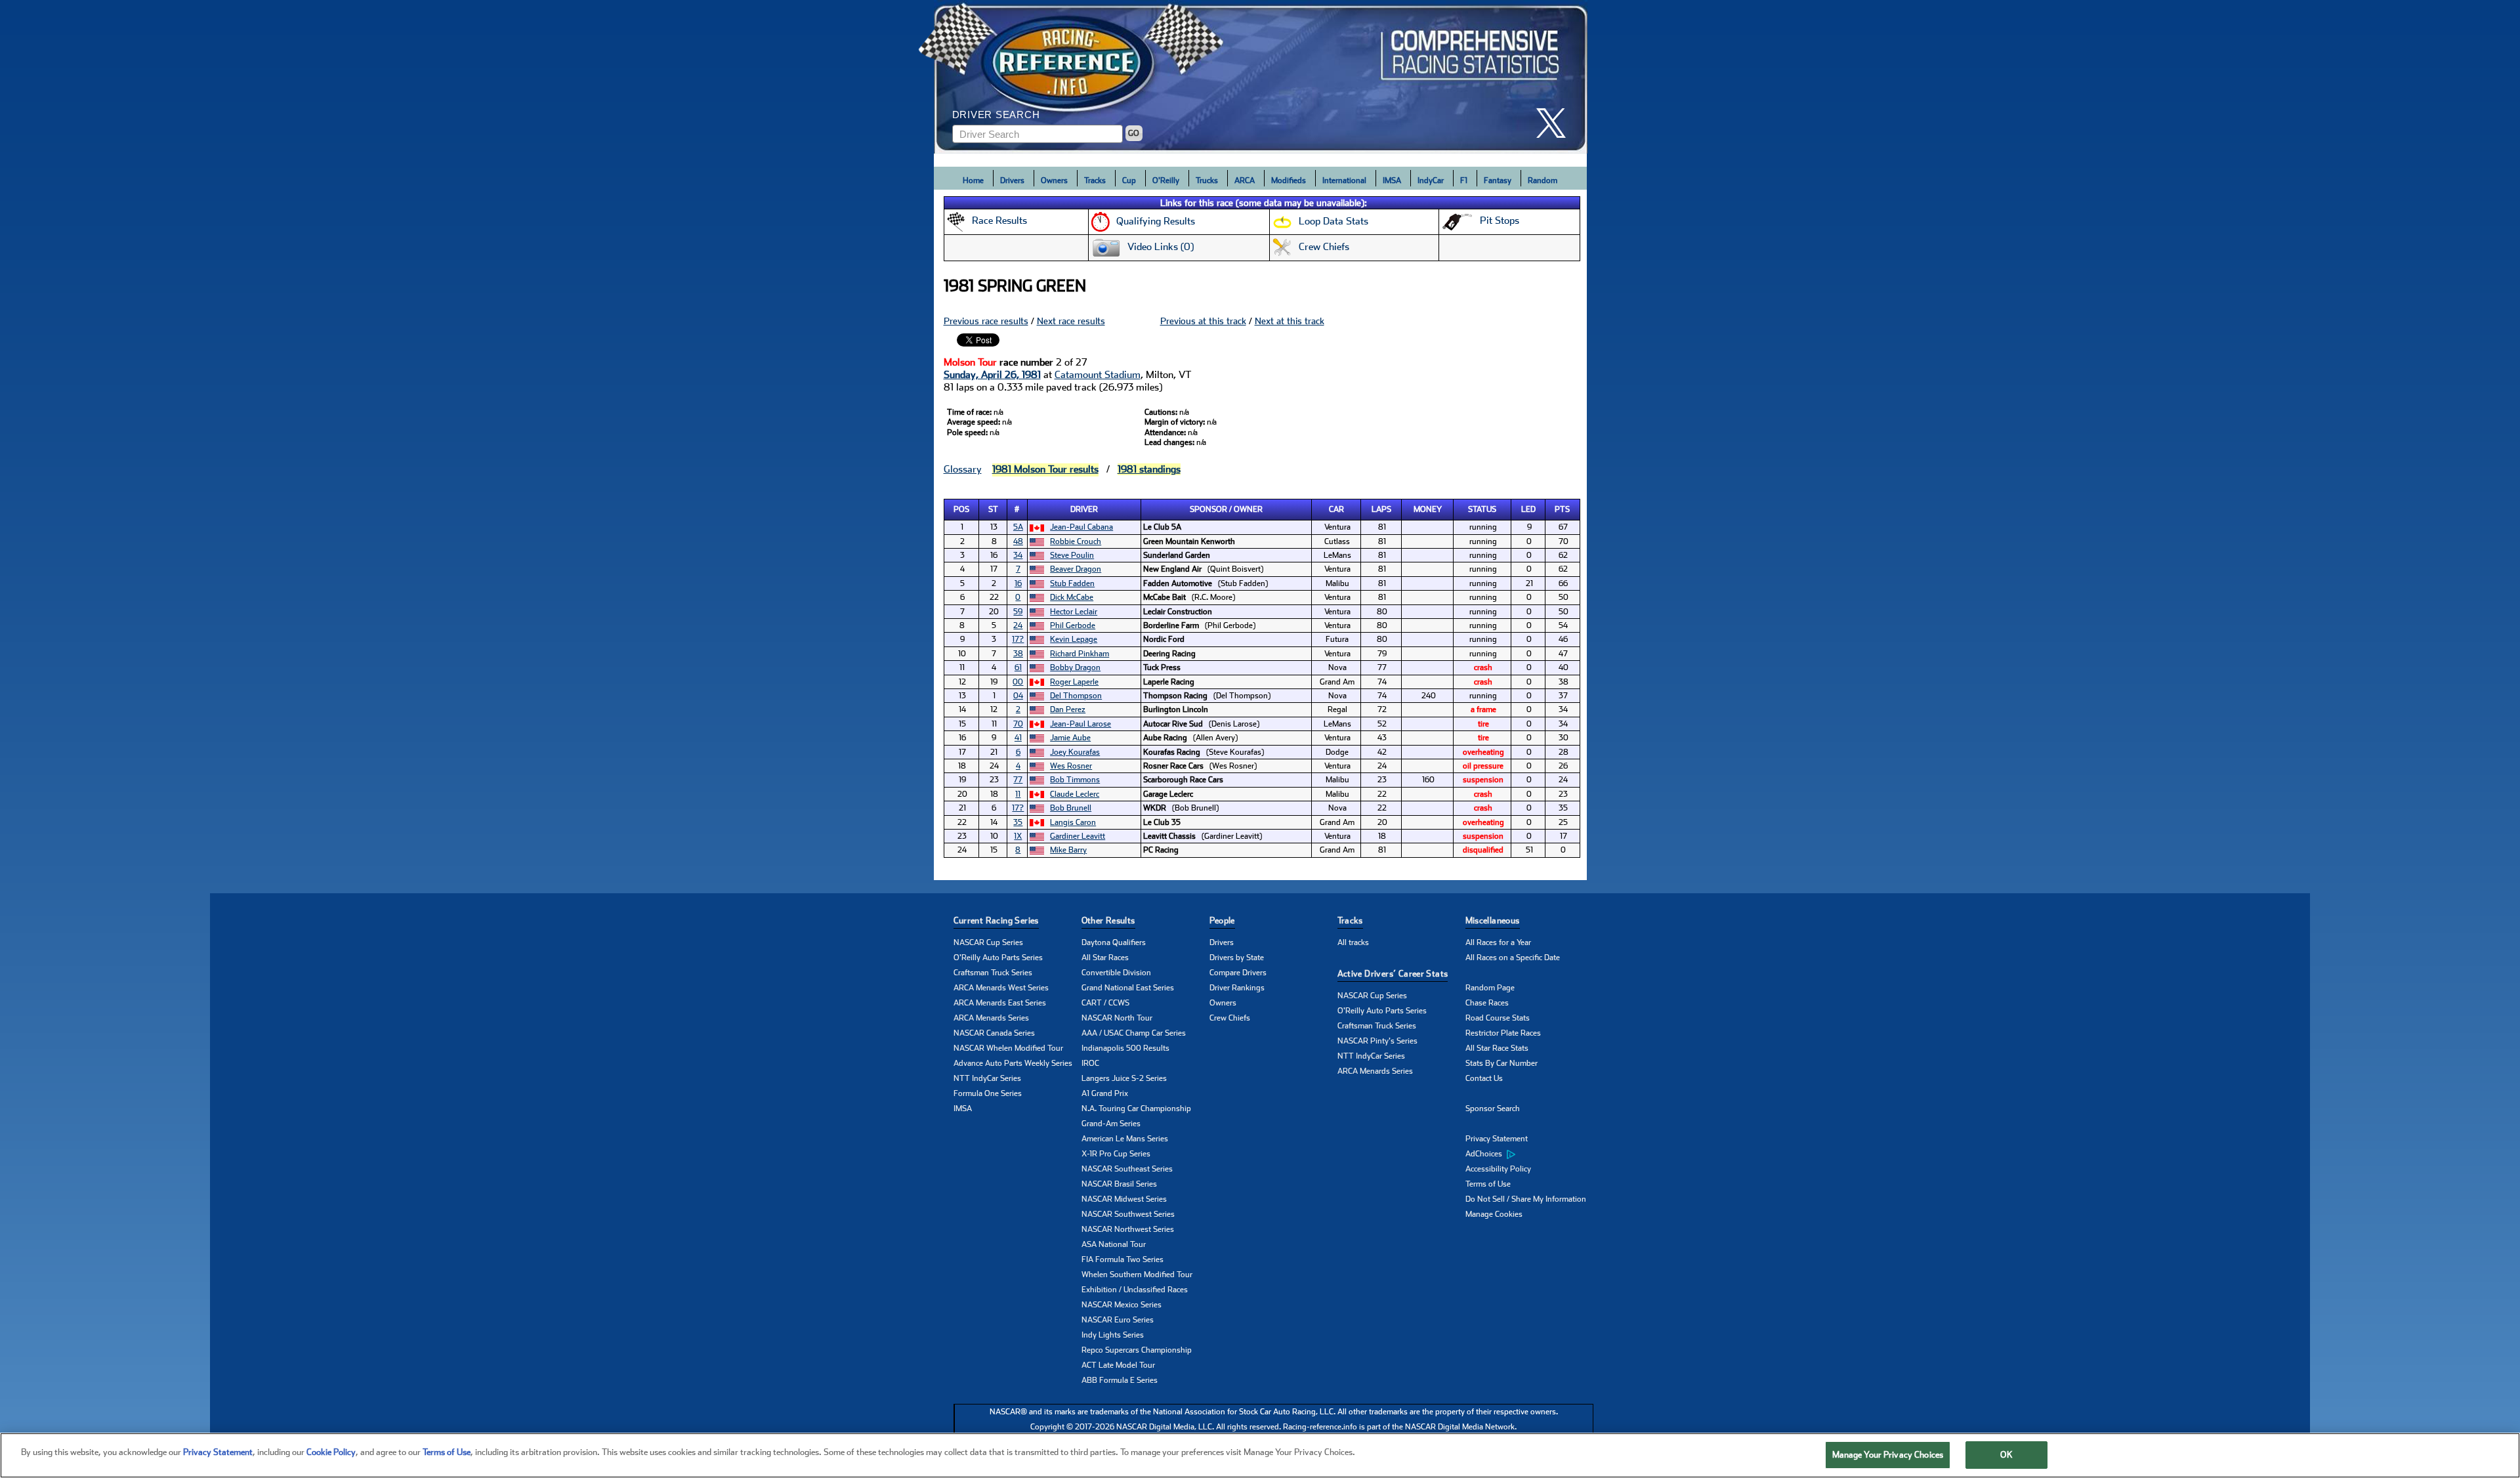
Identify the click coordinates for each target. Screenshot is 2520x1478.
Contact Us (1484, 1078)
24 (1018, 625)
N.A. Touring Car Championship (1136, 1108)
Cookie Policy (331, 1452)
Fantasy (1498, 180)
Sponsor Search (1493, 1108)
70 (1018, 724)
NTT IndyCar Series (987, 1078)
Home (973, 180)
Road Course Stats (1498, 1018)
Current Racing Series (996, 920)
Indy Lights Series (1113, 1335)
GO (1134, 133)
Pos (961, 509)
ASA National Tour (1114, 1244)
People (1222, 920)
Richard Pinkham (1080, 654)
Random (1543, 180)
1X (1018, 836)
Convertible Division (1116, 973)
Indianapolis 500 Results (1125, 1048)
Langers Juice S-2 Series (1124, 1078)
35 (1018, 822)
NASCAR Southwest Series (1128, 1214)
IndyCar (1431, 180)
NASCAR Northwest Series (1128, 1229)
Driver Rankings (1237, 988)
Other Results (1108, 920)
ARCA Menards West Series (1001, 988)
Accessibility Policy (1498, 1169)
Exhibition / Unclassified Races (1135, 1290)
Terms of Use (1488, 1184)
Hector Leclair (1074, 612)
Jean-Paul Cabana (1081, 527)
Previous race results (986, 321)
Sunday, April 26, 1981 (992, 375)
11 (1018, 794)
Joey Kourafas (1075, 752)
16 (1018, 583)
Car (1336, 509)
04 (1018, 696)
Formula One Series (988, 1093)
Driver (1084, 509)
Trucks (1207, 180)
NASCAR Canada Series (994, 1033)
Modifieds (1289, 180)
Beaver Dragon (1076, 569)
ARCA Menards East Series (1000, 1003)
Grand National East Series (1128, 988)
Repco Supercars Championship (1137, 1350)
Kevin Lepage (1074, 639)
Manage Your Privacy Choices (1888, 1455)
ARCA (1245, 180)
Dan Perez (1068, 709)
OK (2006, 1455)
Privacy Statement (1497, 1139)
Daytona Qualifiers (1114, 942)
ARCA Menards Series (991, 1018)
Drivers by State (1237, 958)
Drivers (1012, 180)
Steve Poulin (1072, 555)
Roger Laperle (1074, 682)
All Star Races (1105, 958)
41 (1018, 738)
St (993, 509)
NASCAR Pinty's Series (1377, 1041)
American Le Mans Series (1125, 1139)
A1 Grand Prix (1105, 1093)
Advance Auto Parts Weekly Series (1013, 1063)
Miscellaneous (1493, 920)
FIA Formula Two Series (1123, 1259)
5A (1018, 527)
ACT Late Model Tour (1118, 1365)
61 (1018, 667)
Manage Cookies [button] (1494, 1214)
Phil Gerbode (1073, 625)
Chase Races (1487, 1003)
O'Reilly (1166, 180)
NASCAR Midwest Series (1124, 1199)
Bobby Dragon (1075, 667)
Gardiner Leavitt (1078, 836)
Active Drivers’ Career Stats (1393, 974)
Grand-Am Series (1111, 1124)
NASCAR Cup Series (988, 942)
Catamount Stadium (1098, 375)
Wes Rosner (1071, 766)
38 (1018, 654)
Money (1428, 509)
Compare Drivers (1238, 973)
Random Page (1490, 988)
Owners (1054, 180)
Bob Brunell (1071, 808)
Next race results (1071, 321)
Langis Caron (1073, 822)
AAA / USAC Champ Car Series (1134, 1033)
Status (1482, 509)
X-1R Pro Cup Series (1116, 1154)
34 (1018, 555)
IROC (1090, 1063)
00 (1018, 682)
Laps (1381, 509)
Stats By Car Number (1501, 1063)
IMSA (1392, 180)
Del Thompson (1076, 696)
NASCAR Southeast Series (1127, 1169)
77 (1018, 780)
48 (1018, 541)
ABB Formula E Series (1120, 1380)
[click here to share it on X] (1556, 123)
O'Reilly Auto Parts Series (998, 958)
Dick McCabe (1072, 597)
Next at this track (1290, 321)
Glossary (963, 469)
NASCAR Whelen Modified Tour (1008, 1048)
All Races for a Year (1498, 942)
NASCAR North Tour (1117, 1018)
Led (1528, 509)
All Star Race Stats (1497, 1048)
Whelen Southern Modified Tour (1137, 1275)
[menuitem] (1529, 1154)
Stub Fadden (1072, 583)
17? (1018, 639)
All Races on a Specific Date (1513, 958)
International (1344, 180)
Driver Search (996, 115)
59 (1018, 612)
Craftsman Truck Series (993, 973)
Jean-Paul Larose (1081, 724)
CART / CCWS (1105, 1003)
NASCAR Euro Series (1118, 1320)
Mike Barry (1068, 850)
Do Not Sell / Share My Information (1526, 1199)
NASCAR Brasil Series (1119, 1184)
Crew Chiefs (1230, 1018)
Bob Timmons (1075, 780)
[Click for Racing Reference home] (1261, 77)
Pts (1562, 509)
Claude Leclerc (1075, 794)
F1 (1464, 180)
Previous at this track (1203, 321)
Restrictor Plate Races (1503, 1033)
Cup (1129, 180)
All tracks (1353, 942)
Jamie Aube (1070, 738)
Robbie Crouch (1076, 541)
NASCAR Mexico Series (1122, 1305)
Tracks (1095, 180)
